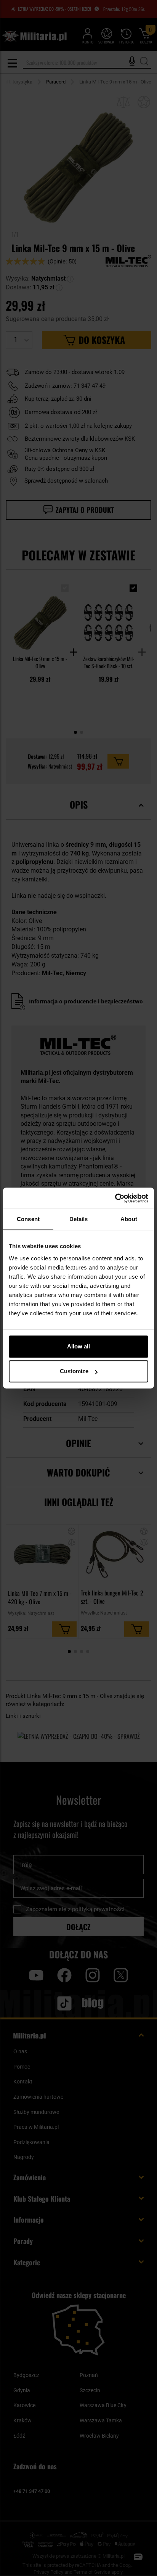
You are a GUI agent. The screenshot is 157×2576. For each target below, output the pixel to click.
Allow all (78, 1346)
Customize (74, 1371)
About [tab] (129, 1219)
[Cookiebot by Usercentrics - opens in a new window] (115, 1198)
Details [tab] (79, 1219)
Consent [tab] (28, 1219)
